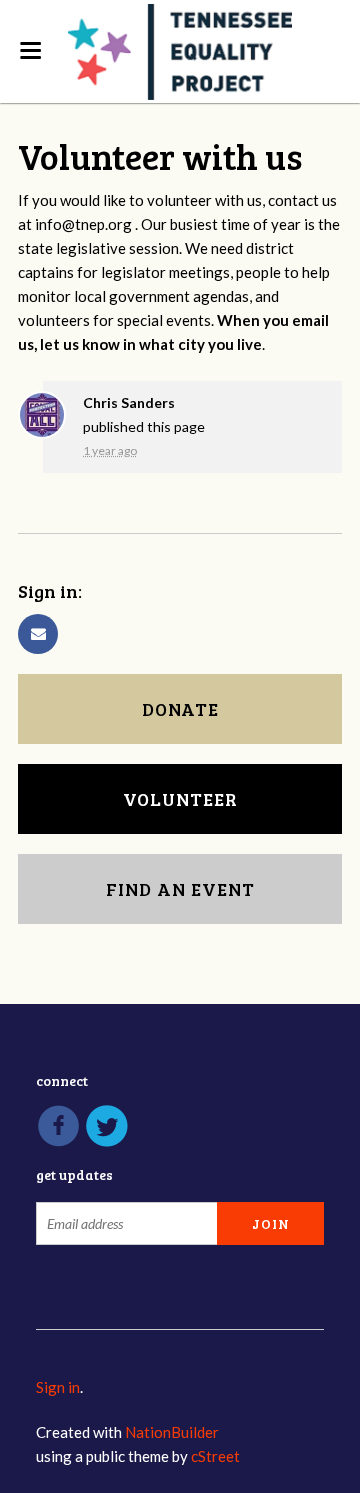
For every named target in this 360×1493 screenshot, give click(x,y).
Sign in (58, 1387)
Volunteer (180, 799)
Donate (180, 709)
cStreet (215, 1456)
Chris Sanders (129, 402)
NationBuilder (172, 1432)
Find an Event (180, 889)
